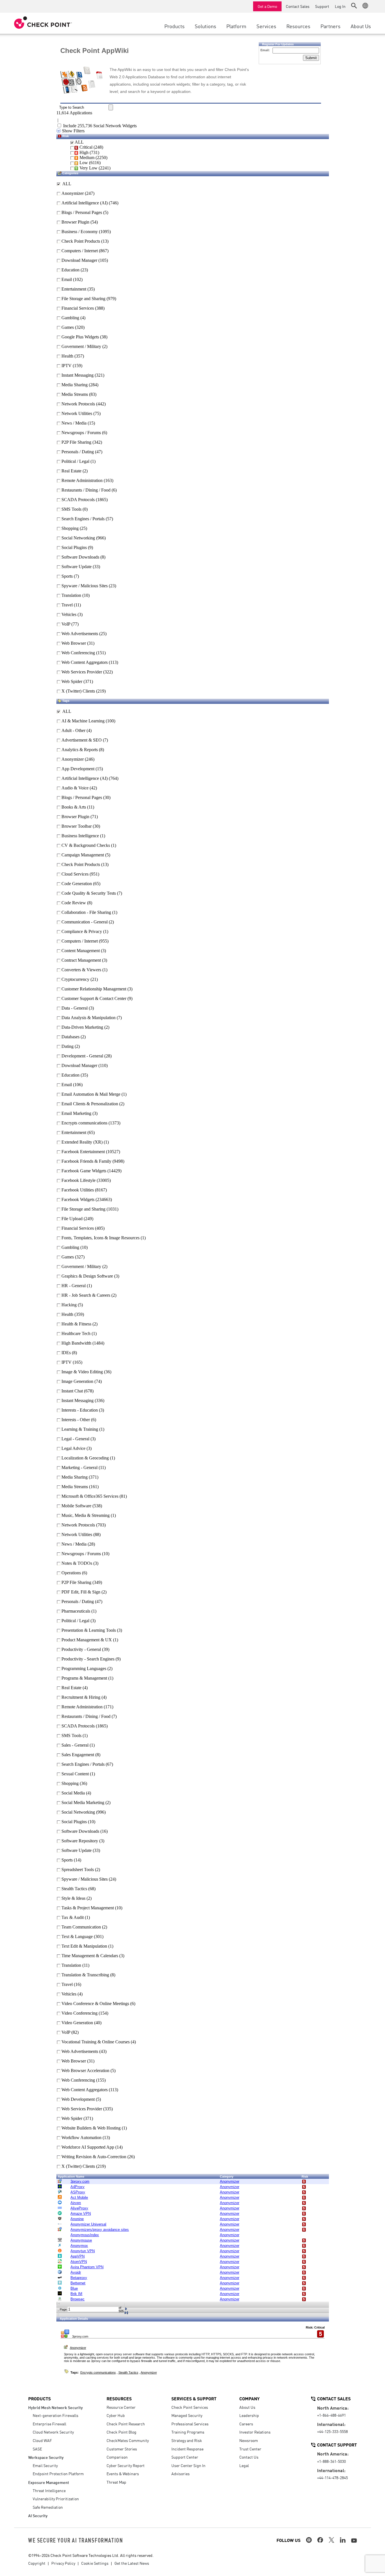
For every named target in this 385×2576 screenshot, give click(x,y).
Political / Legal (75, 461)
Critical (85, 147)
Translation (71, 595)
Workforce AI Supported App (88, 2147)
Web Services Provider (81, 672)
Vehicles (68, 614)
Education (70, 270)
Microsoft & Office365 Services (90, 1496)
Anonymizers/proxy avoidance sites (100, 2230)
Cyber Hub (116, 2415)
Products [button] (174, 26)
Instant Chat (72, 1391)
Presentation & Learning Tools (89, 1630)
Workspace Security (46, 2457)
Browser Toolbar (77, 826)
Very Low (88, 168)
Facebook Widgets (78, 1199)
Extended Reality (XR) (82, 1142)
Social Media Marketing (83, 1802)
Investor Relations (255, 2432)
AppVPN (78, 2256)
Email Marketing (76, 1113)
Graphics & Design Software (87, 1276)
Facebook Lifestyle (78, 1180)
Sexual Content (75, 1774)
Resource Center (121, 2407)
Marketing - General (79, 1467)
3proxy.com (80, 2181)
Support (322, 6)
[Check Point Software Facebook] (320, 2540)
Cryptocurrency (75, 979)
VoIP (65, 624)
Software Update (76, 567)
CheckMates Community (128, 2440)
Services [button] (266, 26)
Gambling (70, 318)
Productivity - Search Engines (88, 1659)
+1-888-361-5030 (331, 2461)
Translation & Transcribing (85, 1975)
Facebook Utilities (78, 1190)
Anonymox (79, 2246)
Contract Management (81, 960)
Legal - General (75, 1439)
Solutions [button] (205, 26)
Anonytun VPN (83, 2251)
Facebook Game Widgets (84, 1171)
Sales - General (75, 1745)
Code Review (74, 903)
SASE (37, 2449)
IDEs (66, 1353)
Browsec (78, 2299)
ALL (79, 142)
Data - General (75, 1008)
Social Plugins (74, 547)
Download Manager (79, 260)
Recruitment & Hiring (81, 1697)
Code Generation (77, 884)
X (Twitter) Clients (78, 691)
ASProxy (78, 2192)
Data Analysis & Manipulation (88, 1018)
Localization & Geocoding (85, 1458)
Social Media (73, 1793)
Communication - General (85, 922)
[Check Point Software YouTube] (354, 2541)
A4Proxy (78, 2187)
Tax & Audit (73, 1917)
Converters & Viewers (81, 970)
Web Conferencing (78, 653)
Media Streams (74, 394)
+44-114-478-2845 (332, 2477)
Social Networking (78, 538)
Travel (67, 605)
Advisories (181, 2474)
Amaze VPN (81, 2214)
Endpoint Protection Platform (58, 2474)
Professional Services (190, 2424)
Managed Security (187, 2415)
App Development (78, 769)
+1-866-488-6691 (331, 2415)
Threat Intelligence (49, 2490)
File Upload (72, 1219)
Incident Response (187, 2449)
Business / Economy (79, 232)
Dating (68, 1046)
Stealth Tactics (74, 1889)
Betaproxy (79, 2278)
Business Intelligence (80, 836)
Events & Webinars (123, 2474)
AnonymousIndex (85, 2235)
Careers (246, 2424)
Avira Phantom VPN (87, 2267)
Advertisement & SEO (82, 740)
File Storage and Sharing (83, 299)
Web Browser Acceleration (85, 2071)
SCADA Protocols (78, 500)
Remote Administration (81, 480)
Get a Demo (267, 6)
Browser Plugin (75, 222)
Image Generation (77, 1381)
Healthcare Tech (76, 1333)
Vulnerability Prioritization (56, 2499)
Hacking (69, 1305)
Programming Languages (84, 1668)
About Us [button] (361, 26)
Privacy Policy (63, 2563)
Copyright (37, 2563)
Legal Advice (73, 1448)
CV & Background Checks (86, 845)
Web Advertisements (79, 634)
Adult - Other (73, 730)
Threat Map (116, 2482)
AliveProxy (79, 2208)
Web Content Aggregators (84, 662)
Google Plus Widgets (80, 337)
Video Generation (77, 2023)
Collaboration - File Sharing (86, 912)
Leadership (249, 2415)
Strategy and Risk (187, 2440)
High (83, 152)
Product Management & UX (87, 1640)
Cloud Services (75, 874)
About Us (247, 2407)
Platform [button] (236, 26)
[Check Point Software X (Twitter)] (331, 2540)
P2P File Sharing (76, 442)
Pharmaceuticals (76, 1611)
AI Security (38, 2515)
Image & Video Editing (82, 1372)
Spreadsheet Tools (78, 1870)
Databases (70, 1037)
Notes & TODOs (77, 1563)
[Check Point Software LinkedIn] (343, 2540)
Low (83, 163)
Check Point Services (190, 2407)
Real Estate (71, 471)
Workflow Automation (81, 2138)
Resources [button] (298, 26)
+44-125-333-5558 (332, 2431)
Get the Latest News (132, 2563)
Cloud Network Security (53, 2432)
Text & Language (77, 1937)
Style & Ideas (73, 1898)
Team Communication (81, 1927)
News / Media (73, 423)
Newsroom (249, 2440)
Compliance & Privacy (82, 931)
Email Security (45, 2465)
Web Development (78, 2099)
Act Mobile (79, 2197)
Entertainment (73, 289)
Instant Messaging (77, 375)
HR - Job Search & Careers (86, 1295)
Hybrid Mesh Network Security (56, 2407)
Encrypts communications (84, 1123)
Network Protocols (78, 404)
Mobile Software (76, 1506)
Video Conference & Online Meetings (95, 2004)
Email (66, 279)
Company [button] (249, 2398)
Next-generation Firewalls (56, 2415)
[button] (354, 6)
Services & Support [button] (194, 2398)
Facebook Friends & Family (86, 1161)
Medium (86, 158)
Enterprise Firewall (49, 2424)
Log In (340, 6)
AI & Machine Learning (83, 721)
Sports (67, 576)
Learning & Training (80, 1429)
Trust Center (250, 2449)
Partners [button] (330, 26)
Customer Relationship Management (94, 989)
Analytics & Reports (80, 750)
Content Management (81, 951)
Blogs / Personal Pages (81, 212)
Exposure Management (49, 2482)
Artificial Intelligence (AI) (84, 203)
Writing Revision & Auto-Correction (94, 2157)
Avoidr (76, 2272)
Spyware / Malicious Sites (84, 586)
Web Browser (73, 643)
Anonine (77, 2219)
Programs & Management (84, 1678)
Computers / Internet (79, 251)
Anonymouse (81, 2240)
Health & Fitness (76, 1324)
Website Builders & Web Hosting (91, 2128)
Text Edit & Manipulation (84, 1946)
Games (67, 327)
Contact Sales (298, 6)
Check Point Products (80, 241)
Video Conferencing (79, 2013)
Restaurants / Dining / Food (85, 490)
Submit (311, 58)
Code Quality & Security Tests (89, 893)
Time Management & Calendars (90, 1956)
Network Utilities (76, 413)
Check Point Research (126, 2424)
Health (67, 356)
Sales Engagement (78, 1755)
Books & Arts (74, 807)
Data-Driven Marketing (82, 1027)
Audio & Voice (75, 788)
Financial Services (77, 308)
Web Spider (71, 681)
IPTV (66, 366)
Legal (244, 2465)
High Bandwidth (76, 1343)
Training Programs (188, 2432)
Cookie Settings (95, 2563)
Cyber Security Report (126, 2465)
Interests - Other (76, 1420)
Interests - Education (80, 1410)
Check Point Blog (121, 2432)
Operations (71, 1573)
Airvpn (76, 2203)
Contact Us (249, 2457)
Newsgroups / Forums (81, 433)
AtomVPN (79, 2262)
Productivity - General (81, 1649)
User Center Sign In (188, 2465)
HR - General (74, 1286)
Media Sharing (74, 385)
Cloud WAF (42, 2440)
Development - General (82, 1056)
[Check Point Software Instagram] (309, 2540)
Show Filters (73, 131)
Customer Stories (122, 2449)
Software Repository (80, 1841)
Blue (74, 2288)
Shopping (69, 528)
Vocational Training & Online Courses (96, 2042)
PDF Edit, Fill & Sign (81, 1592)
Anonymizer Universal (88, 2224)
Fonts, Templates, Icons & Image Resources (100, 1238)
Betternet (78, 2283)
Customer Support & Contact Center (94, 998)
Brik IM (76, 2294)
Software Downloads (80, 557)
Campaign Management (83, 855)
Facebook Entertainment (83, 1152)
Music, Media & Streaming (86, 1515)
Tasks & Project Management (88, 1908)
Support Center (185, 2457)
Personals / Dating (77, 452)
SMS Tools (71, 509)
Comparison (117, 2457)
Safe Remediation (48, 2507)
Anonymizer (72, 193)
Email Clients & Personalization (90, 1104)
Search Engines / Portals (82, 519)
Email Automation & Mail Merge (91, 1094)
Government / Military (81, 346)
